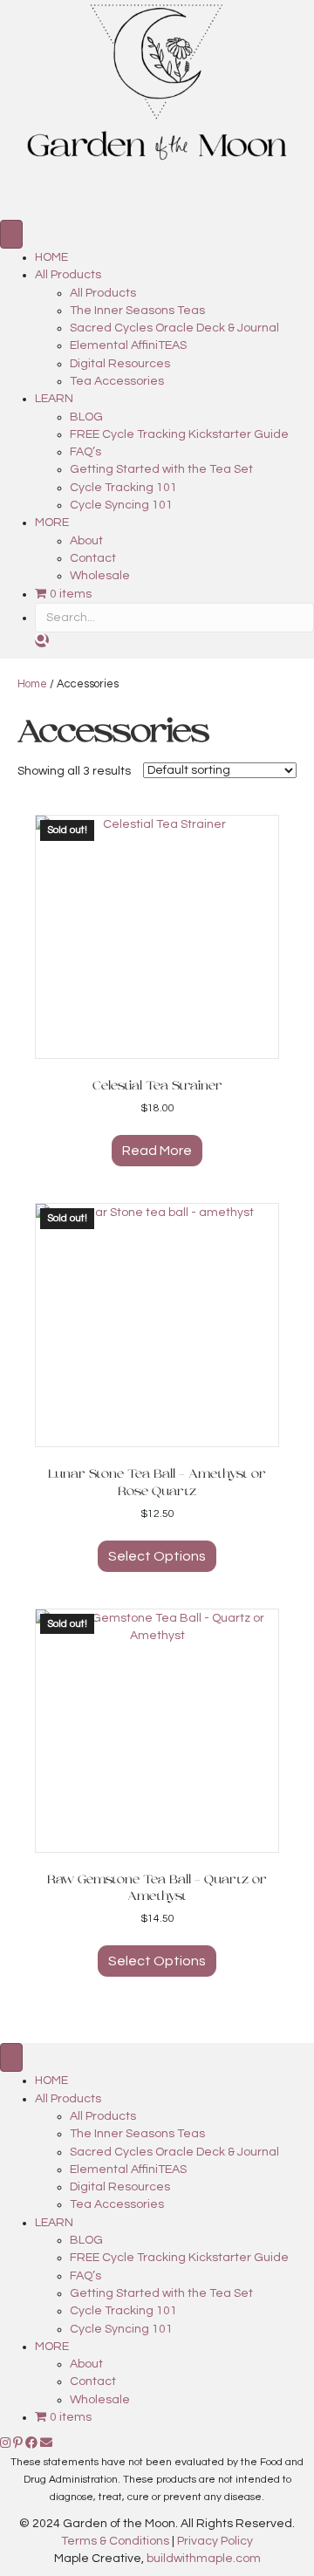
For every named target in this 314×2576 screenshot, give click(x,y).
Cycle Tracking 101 (123, 488)
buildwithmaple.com (204, 2559)
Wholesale (100, 576)
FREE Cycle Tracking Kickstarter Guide (179, 434)
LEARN (54, 399)
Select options (157, 1556)
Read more (157, 1151)
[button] (42, 640)
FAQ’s (85, 452)
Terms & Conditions (115, 2541)
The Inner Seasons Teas (137, 311)
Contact (93, 558)
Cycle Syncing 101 (121, 505)
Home (32, 684)
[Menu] (11, 234)
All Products (68, 275)
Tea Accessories (117, 381)
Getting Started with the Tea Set (161, 469)
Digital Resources (120, 364)
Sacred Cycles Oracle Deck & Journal (174, 328)
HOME (51, 257)
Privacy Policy (215, 2541)
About (86, 541)
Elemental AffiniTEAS (128, 345)
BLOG (86, 417)
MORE (52, 523)
